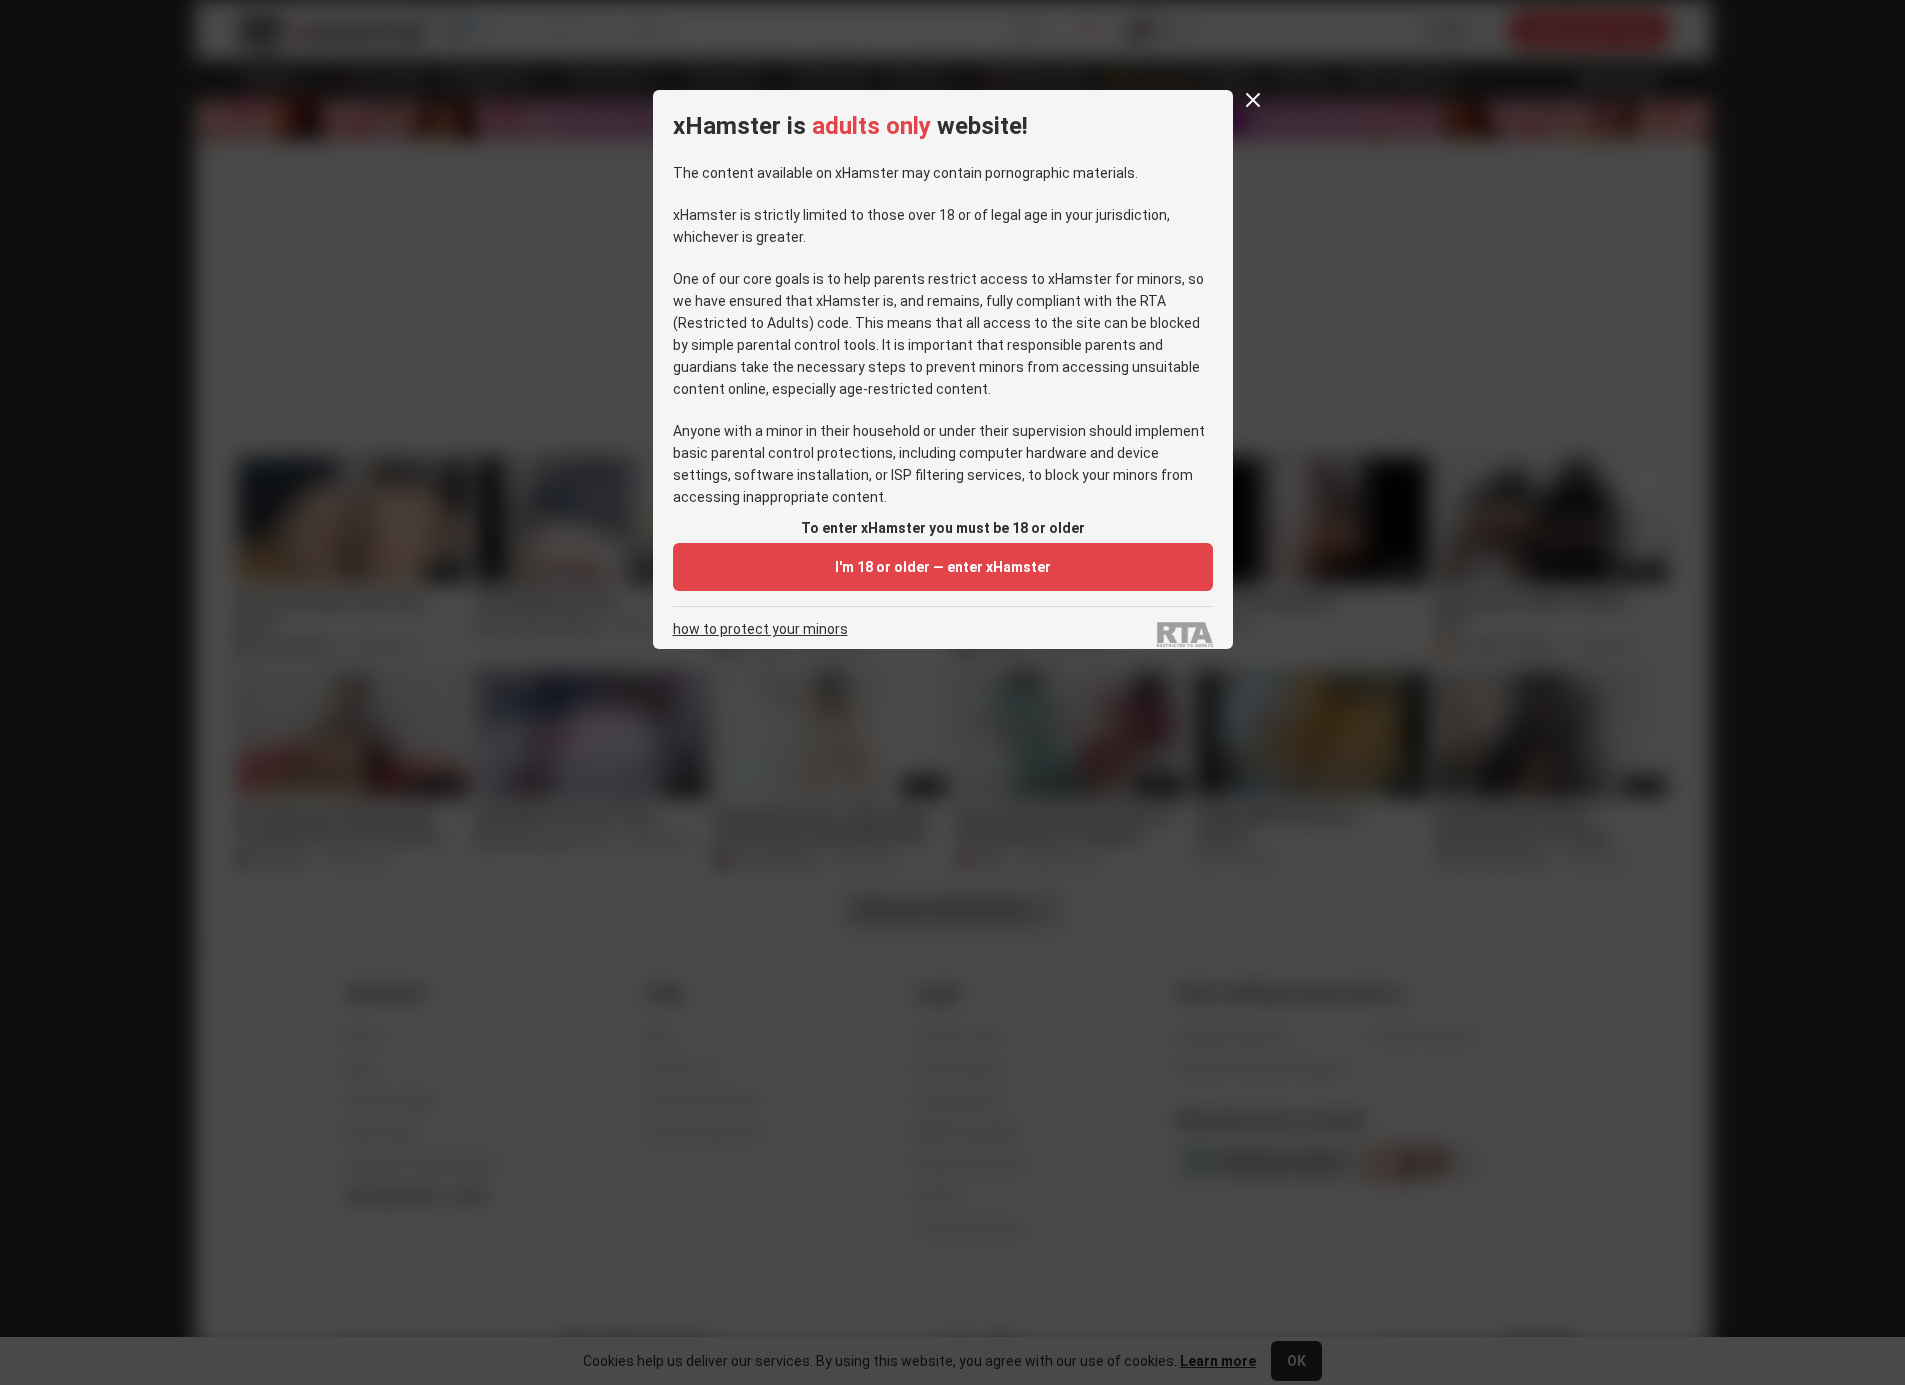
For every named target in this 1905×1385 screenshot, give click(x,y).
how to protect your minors (760, 629)
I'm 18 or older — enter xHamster (943, 567)
